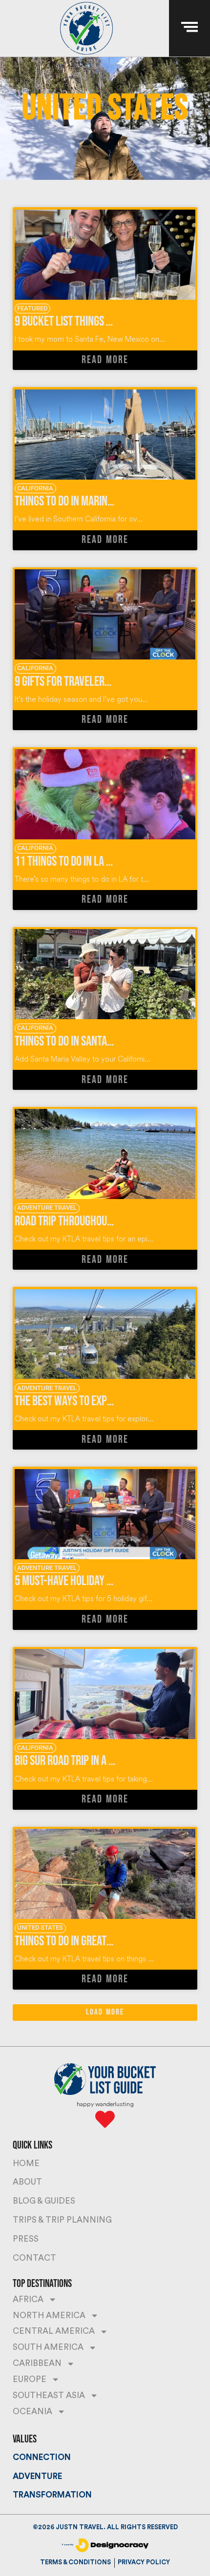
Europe (30, 2379)
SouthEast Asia (49, 2395)
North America (49, 2315)
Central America (54, 2331)
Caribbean (37, 2363)
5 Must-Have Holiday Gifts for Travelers (104, 1581)
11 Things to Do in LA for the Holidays (97, 862)
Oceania (32, 2411)
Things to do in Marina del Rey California (106, 501)
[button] (105, 2013)
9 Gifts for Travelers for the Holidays (100, 682)
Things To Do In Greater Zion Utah (87, 1941)
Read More (105, 360)
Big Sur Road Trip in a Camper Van (87, 1761)
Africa (28, 2299)
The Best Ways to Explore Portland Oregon (110, 1401)
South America (48, 2347)
